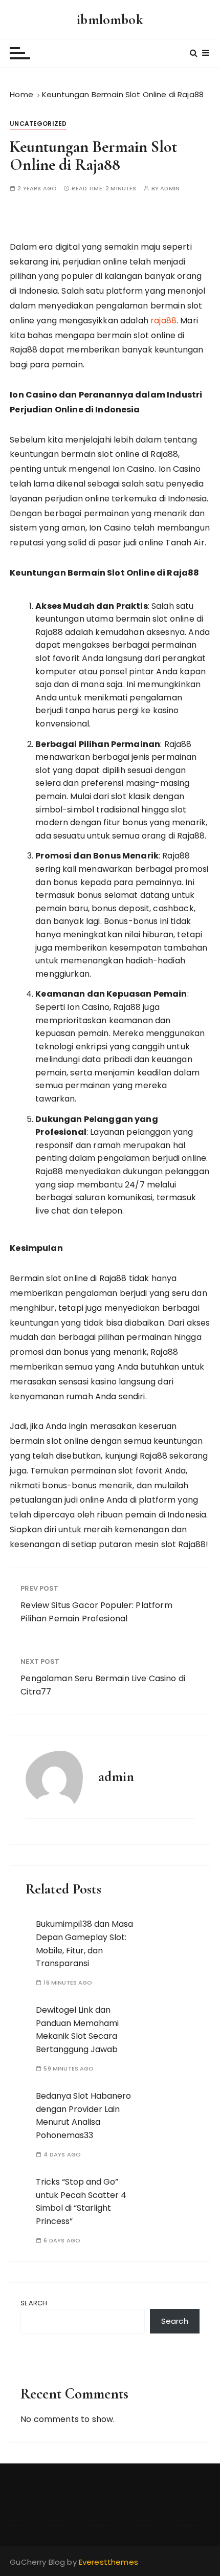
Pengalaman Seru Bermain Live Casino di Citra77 (103, 1685)
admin (170, 189)
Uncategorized (38, 124)
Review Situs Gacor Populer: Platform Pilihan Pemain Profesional (96, 1612)
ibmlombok (110, 19)
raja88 (163, 321)
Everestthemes (108, 2562)
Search (34, 2303)
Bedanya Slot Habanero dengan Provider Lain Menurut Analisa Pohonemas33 (83, 2116)
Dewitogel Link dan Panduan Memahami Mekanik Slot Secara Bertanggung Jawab (77, 2030)
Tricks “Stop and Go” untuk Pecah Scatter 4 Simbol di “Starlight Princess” (81, 2201)
